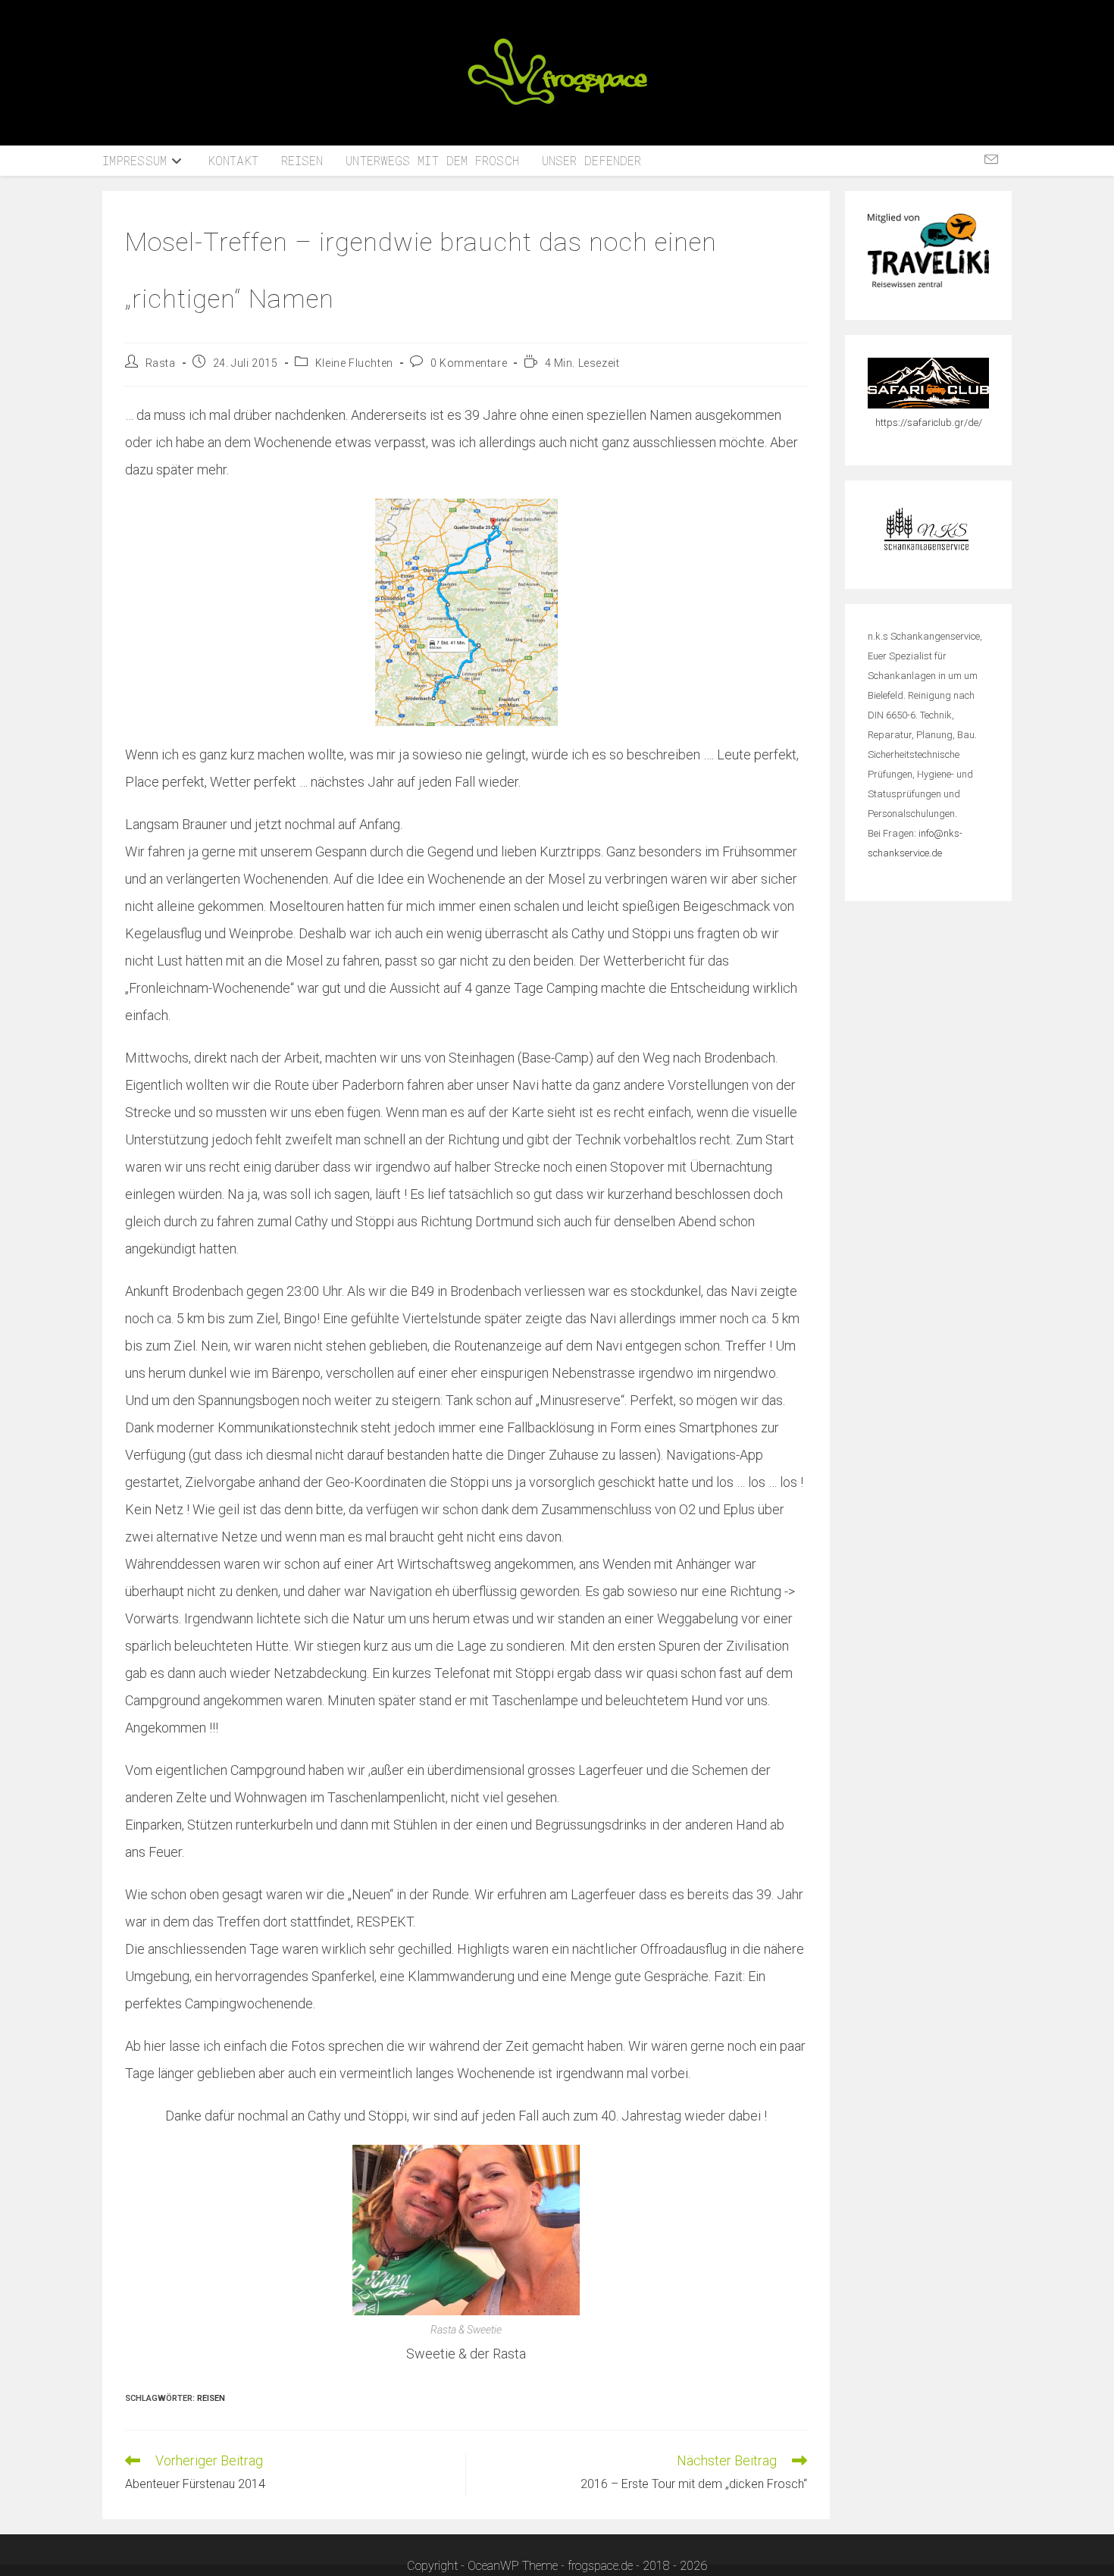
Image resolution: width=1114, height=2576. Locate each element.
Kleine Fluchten (354, 363)
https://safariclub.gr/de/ (929, 423)
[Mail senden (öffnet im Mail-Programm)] (991, 160)
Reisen (211, 2398)
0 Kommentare (469, 363)
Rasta (161, 363)
